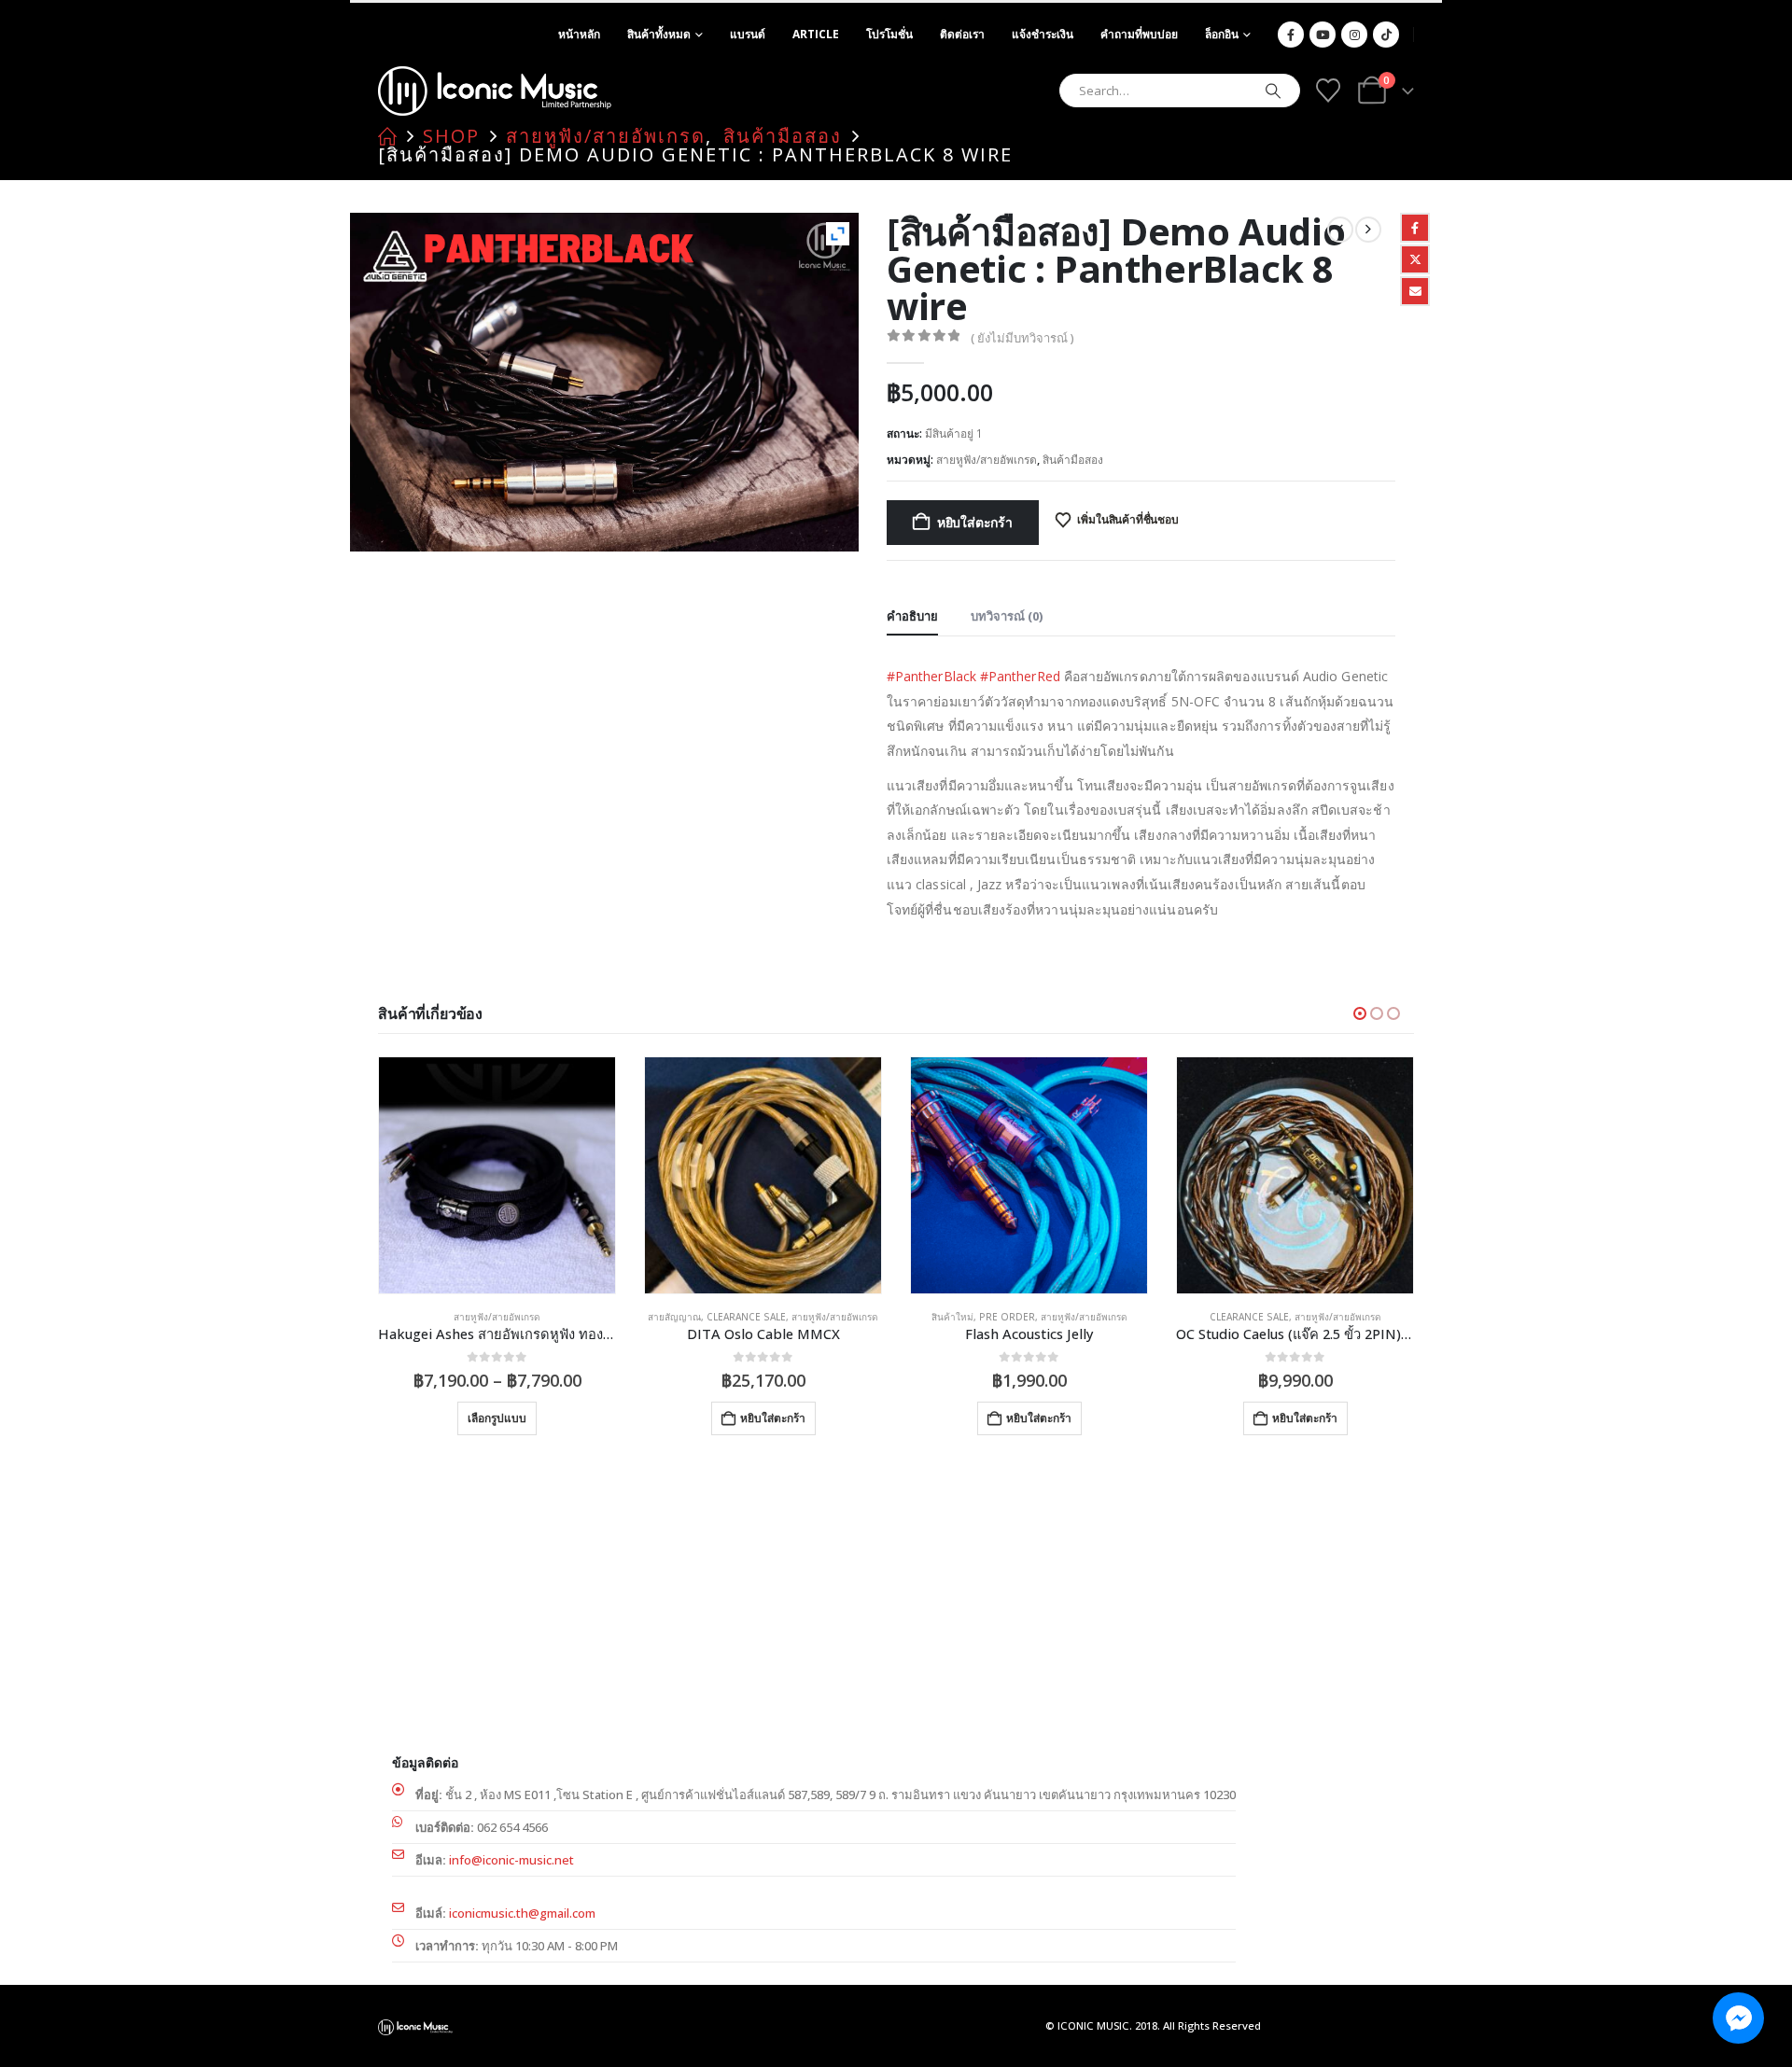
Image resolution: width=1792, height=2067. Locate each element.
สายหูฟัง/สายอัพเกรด (987, 460)
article (816, 34)
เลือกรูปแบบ (497, 1418)
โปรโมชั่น (889, 34)
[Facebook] (1291, 35)
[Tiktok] (1386, 35)
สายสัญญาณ (674, 1317)
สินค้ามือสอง (1073, 460)
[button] (1360, 1013)
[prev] (1340, 230)
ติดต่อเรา (962, 34)
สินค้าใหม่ (952, 1317)
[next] (1368, 230)
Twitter (1415, 259)
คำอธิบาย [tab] (912, 616)
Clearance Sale (746, 1317)
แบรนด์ (748, 34)
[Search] (1273, 91)
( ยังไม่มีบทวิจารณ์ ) (1022, 338)
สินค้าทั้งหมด (659, 34)
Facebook (1415, 228)
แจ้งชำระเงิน (1043, 34)
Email (1415, 291)
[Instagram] (1354, 35)
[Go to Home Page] (387, 136)
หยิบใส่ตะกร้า (975, 522)
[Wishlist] (1328, 91)
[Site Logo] (495, 91)
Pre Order (1007, 1317)
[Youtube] (1323, 35)
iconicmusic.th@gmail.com (522, 1913)
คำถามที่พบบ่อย (1139, 34)
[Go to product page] (497, 1175)
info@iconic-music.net (511, 1860)
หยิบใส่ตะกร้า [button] (773, 1418)
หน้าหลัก (579, 34)
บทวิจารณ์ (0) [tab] (1007, 616)
